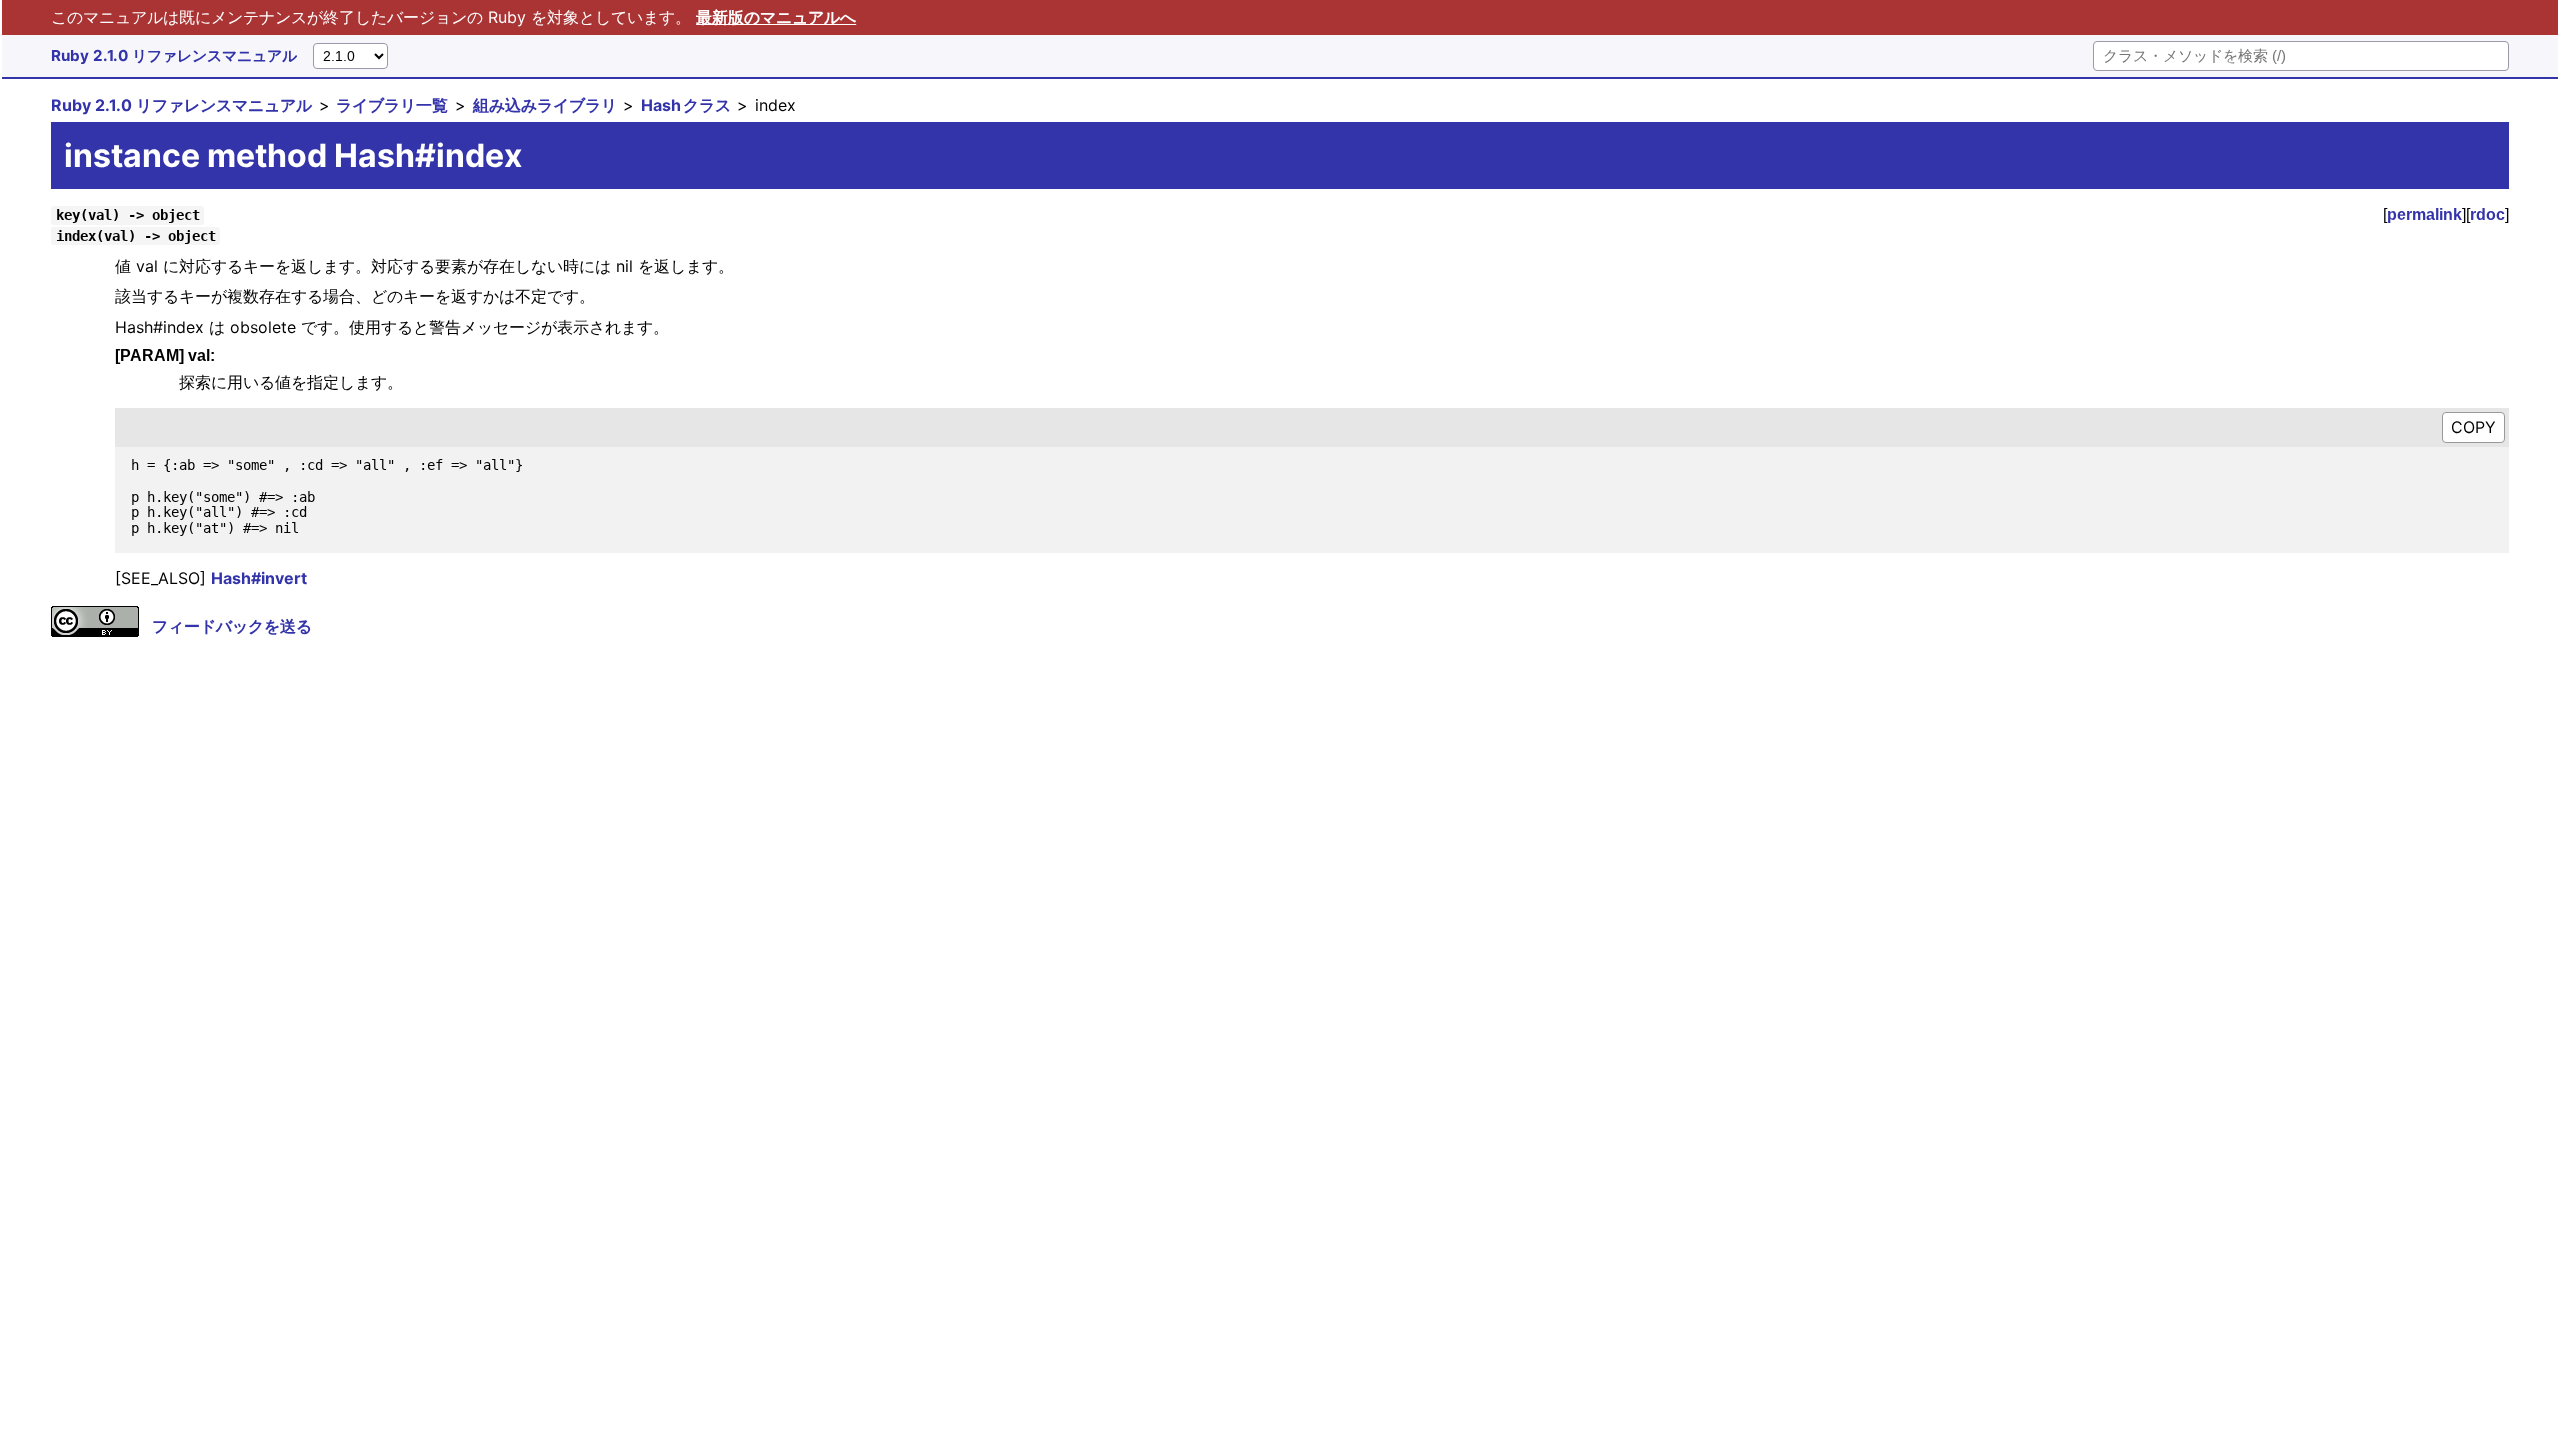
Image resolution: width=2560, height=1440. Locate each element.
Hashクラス (686, 105)
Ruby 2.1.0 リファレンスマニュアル (174, 55)
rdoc (2487, 214)
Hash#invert (259, 578)
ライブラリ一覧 (392, 105)
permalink (2424, 214)
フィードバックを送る (232, 626)
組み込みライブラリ (545, 105)
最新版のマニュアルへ (776, 17)
